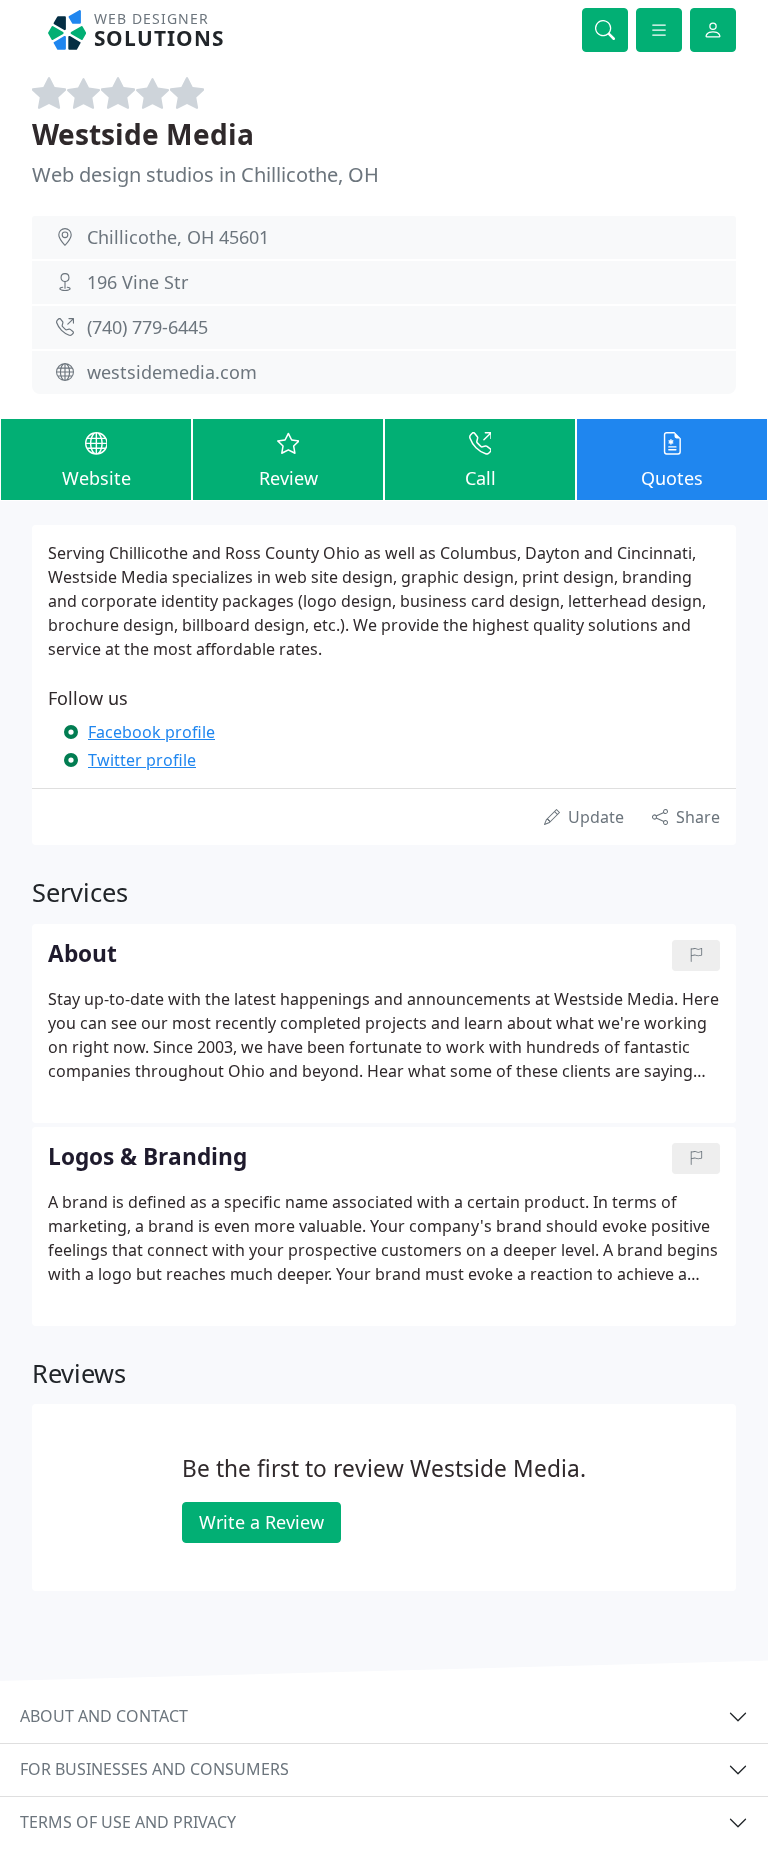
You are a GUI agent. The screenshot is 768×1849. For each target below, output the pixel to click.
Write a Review (261, 1522)
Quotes (672, 478)
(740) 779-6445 (147, 327)
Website (96, 478)
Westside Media (143, 134)
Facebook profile (151, 732)
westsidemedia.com (172, 372)
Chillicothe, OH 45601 (178, 237)
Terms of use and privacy (128, 1822)
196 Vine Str (137, 282)
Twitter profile (142, 760)
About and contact (104, 1716)
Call (480, 478)
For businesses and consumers (154, 1769)
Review (288, 478)
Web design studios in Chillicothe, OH (205, 174)
